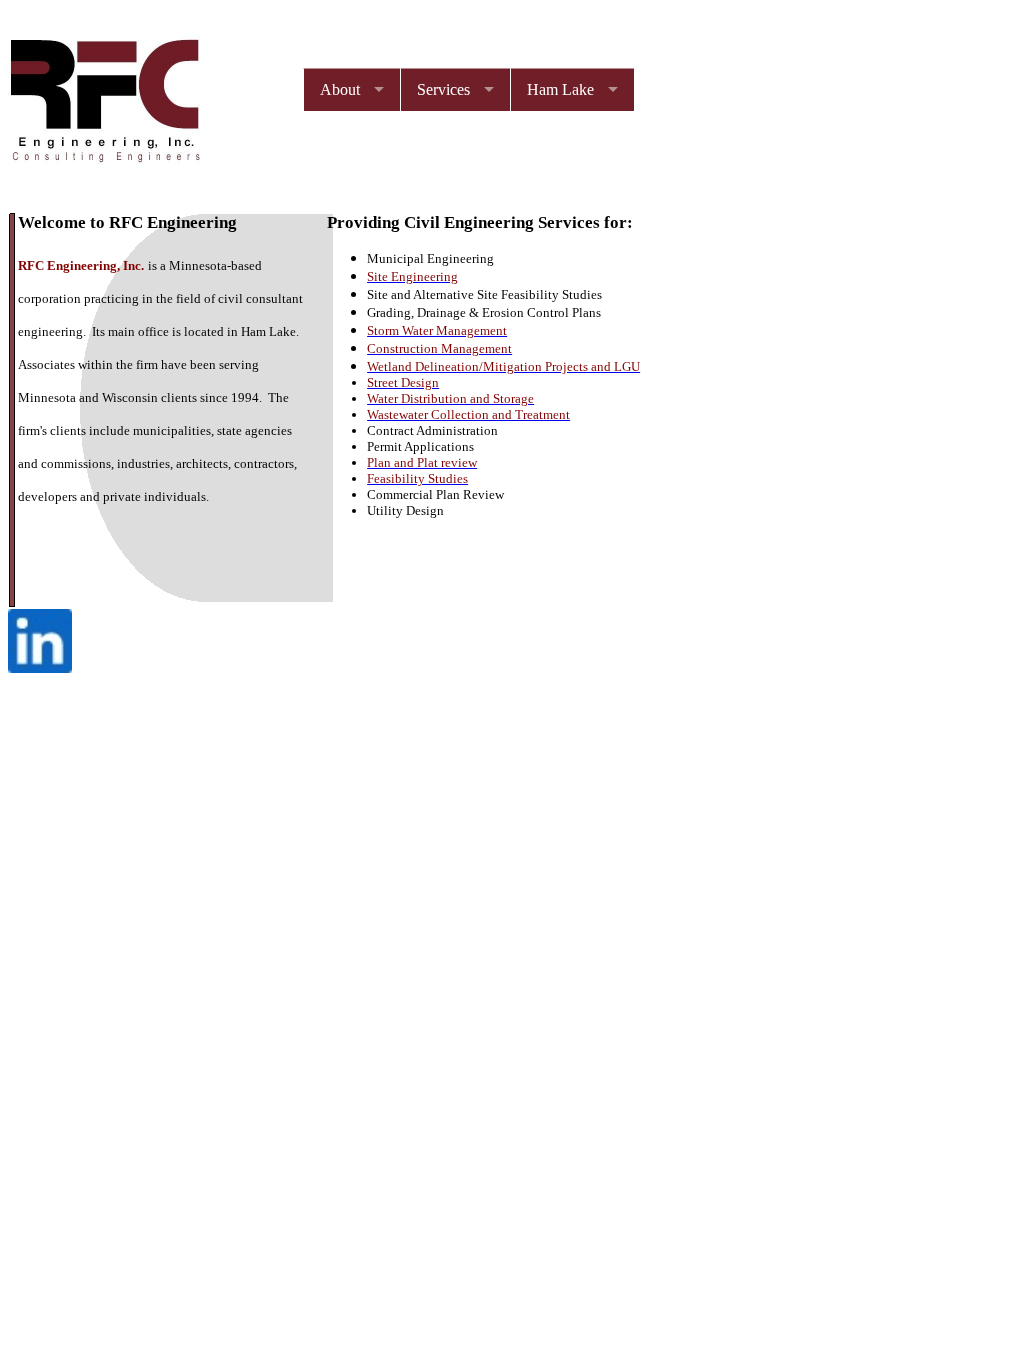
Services (443, 89)
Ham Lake (560, 89)
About (340, 89)
